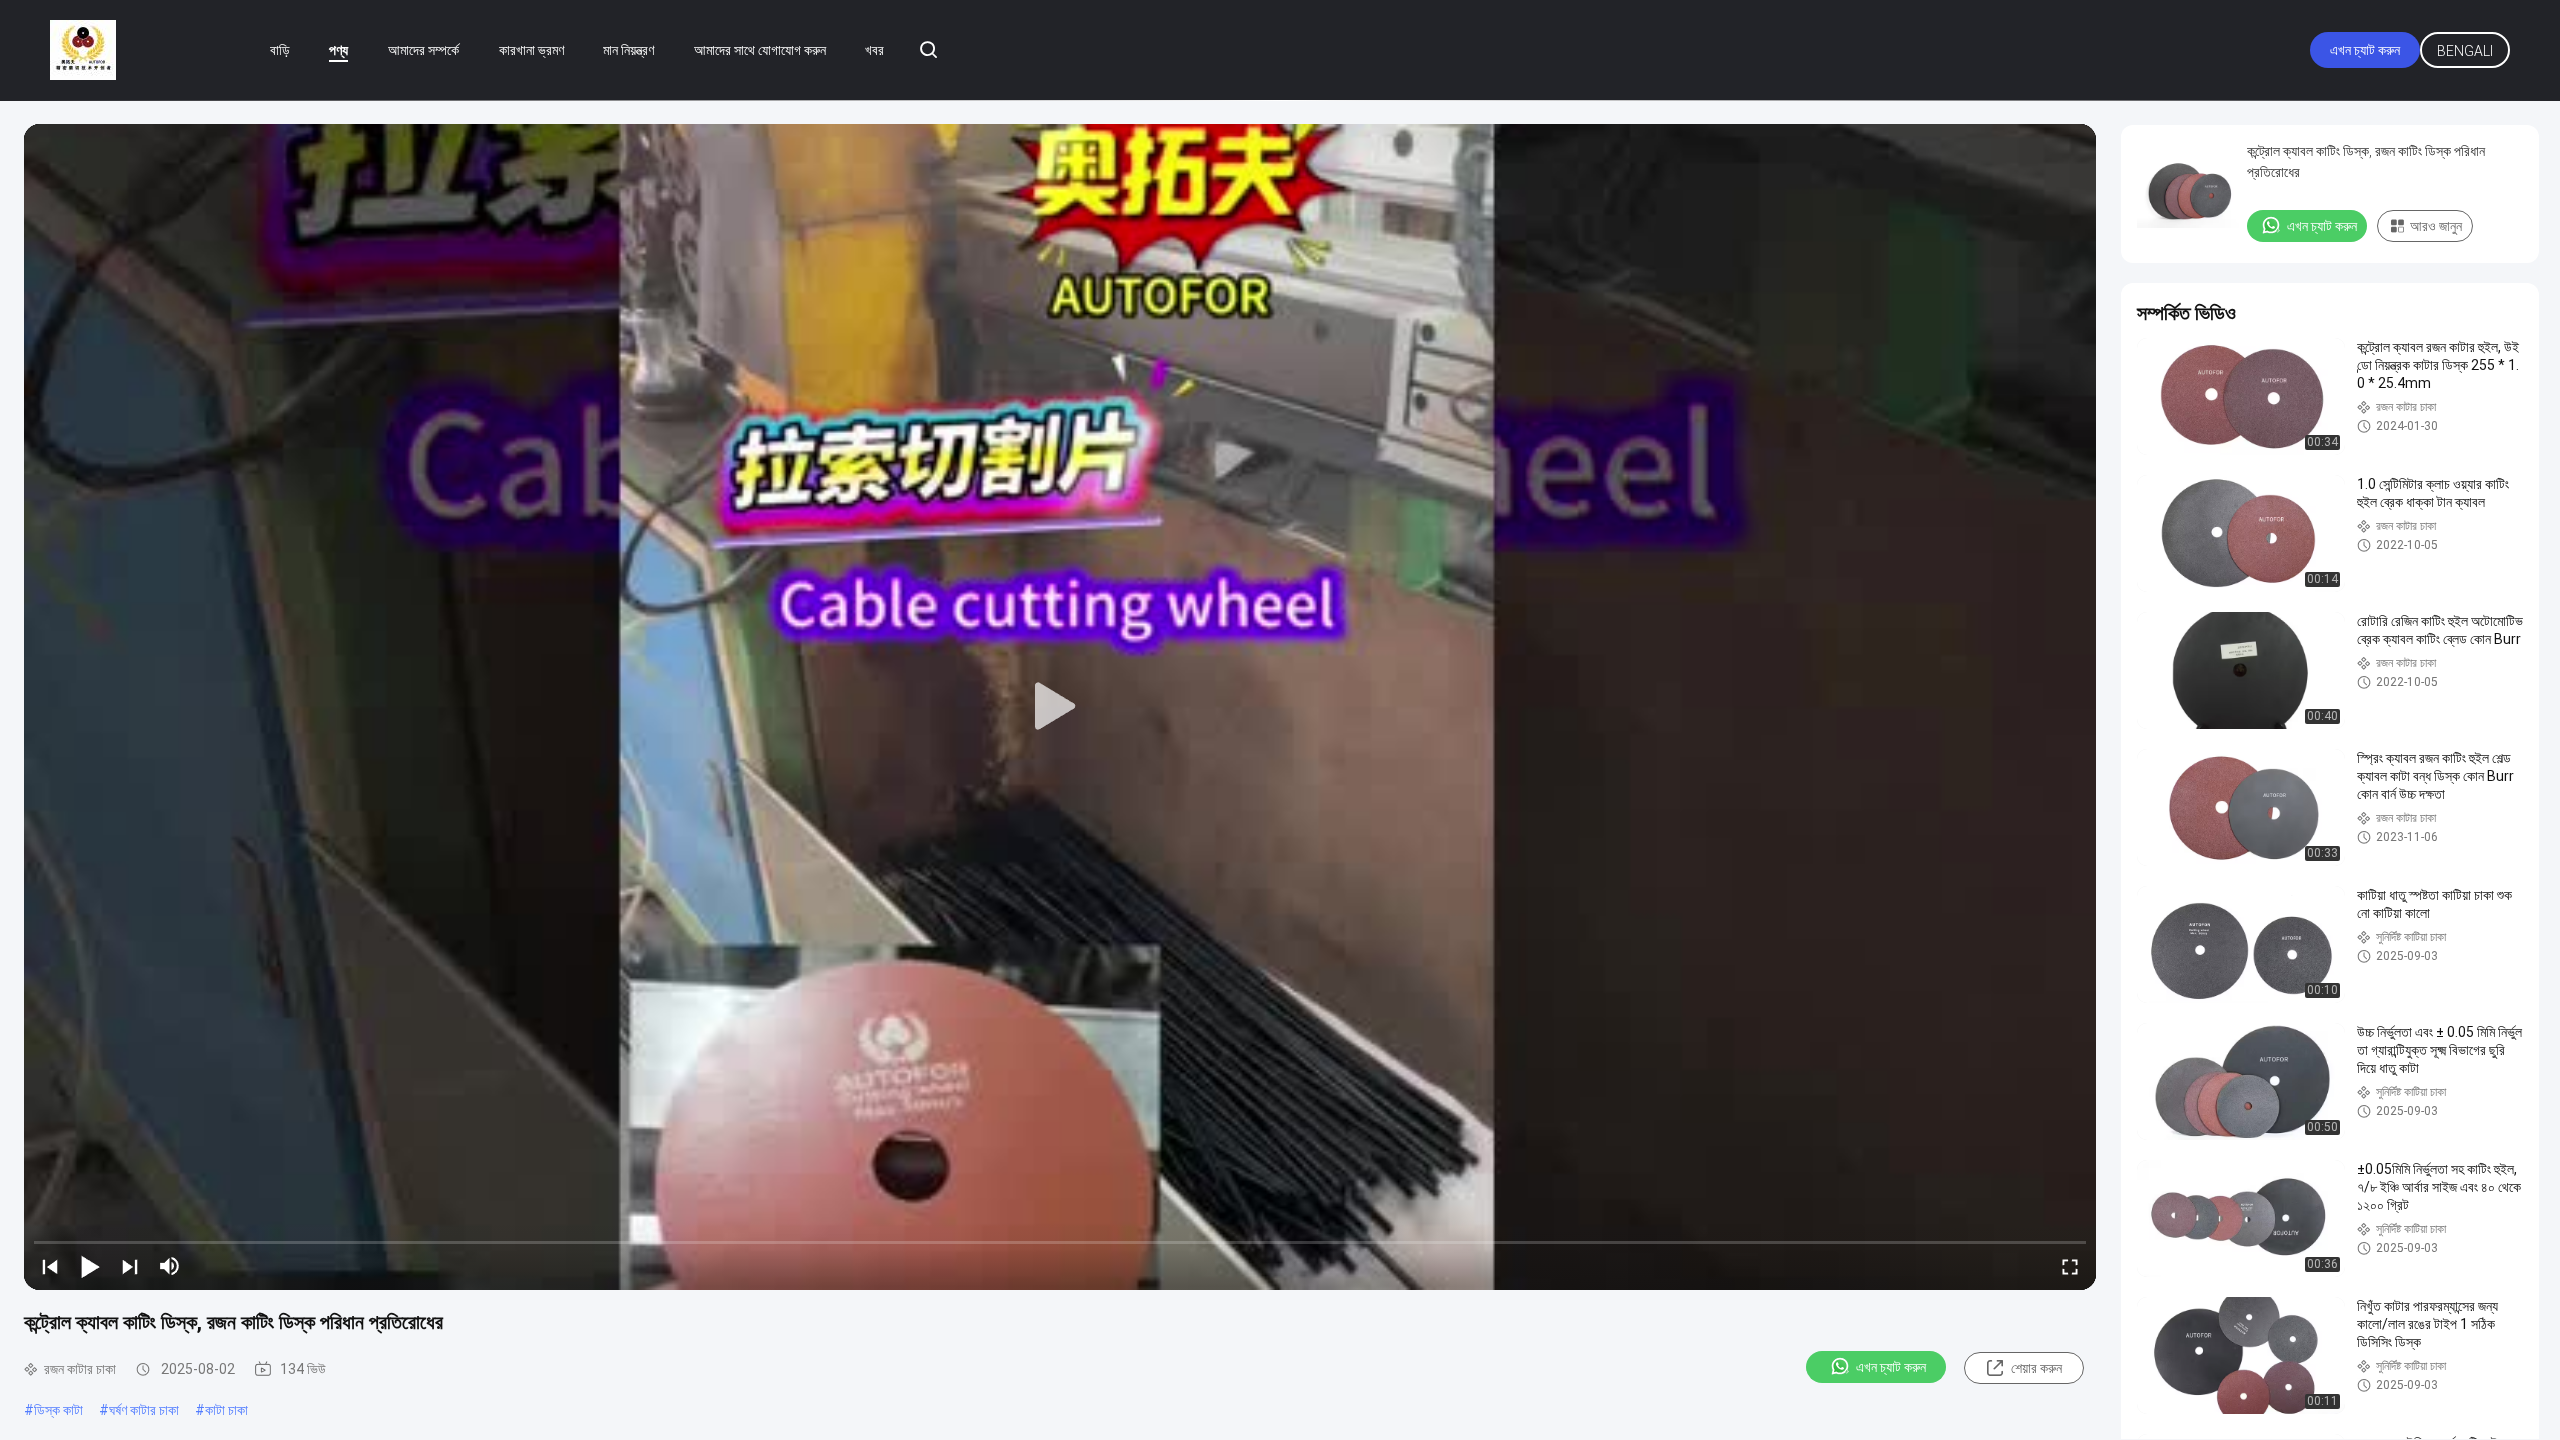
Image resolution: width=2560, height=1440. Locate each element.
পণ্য (338, 50)
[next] (130, 1266)
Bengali (2465, 51)
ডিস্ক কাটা (58, 1410)
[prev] (50, 1266)
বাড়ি (280, 50)
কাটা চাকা (226, 1410)
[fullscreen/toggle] (2070, 1266)
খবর (874, 50)
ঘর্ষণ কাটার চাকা (144, 1410)
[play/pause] (90, 1266)
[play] (1060, 707)
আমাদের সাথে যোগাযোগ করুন (760, 50)
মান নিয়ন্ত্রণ (628, 50)
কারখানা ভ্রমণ (531, 50)
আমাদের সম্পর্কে (423, 50)
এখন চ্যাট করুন (2365, 50)
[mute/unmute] (170, 1266)
